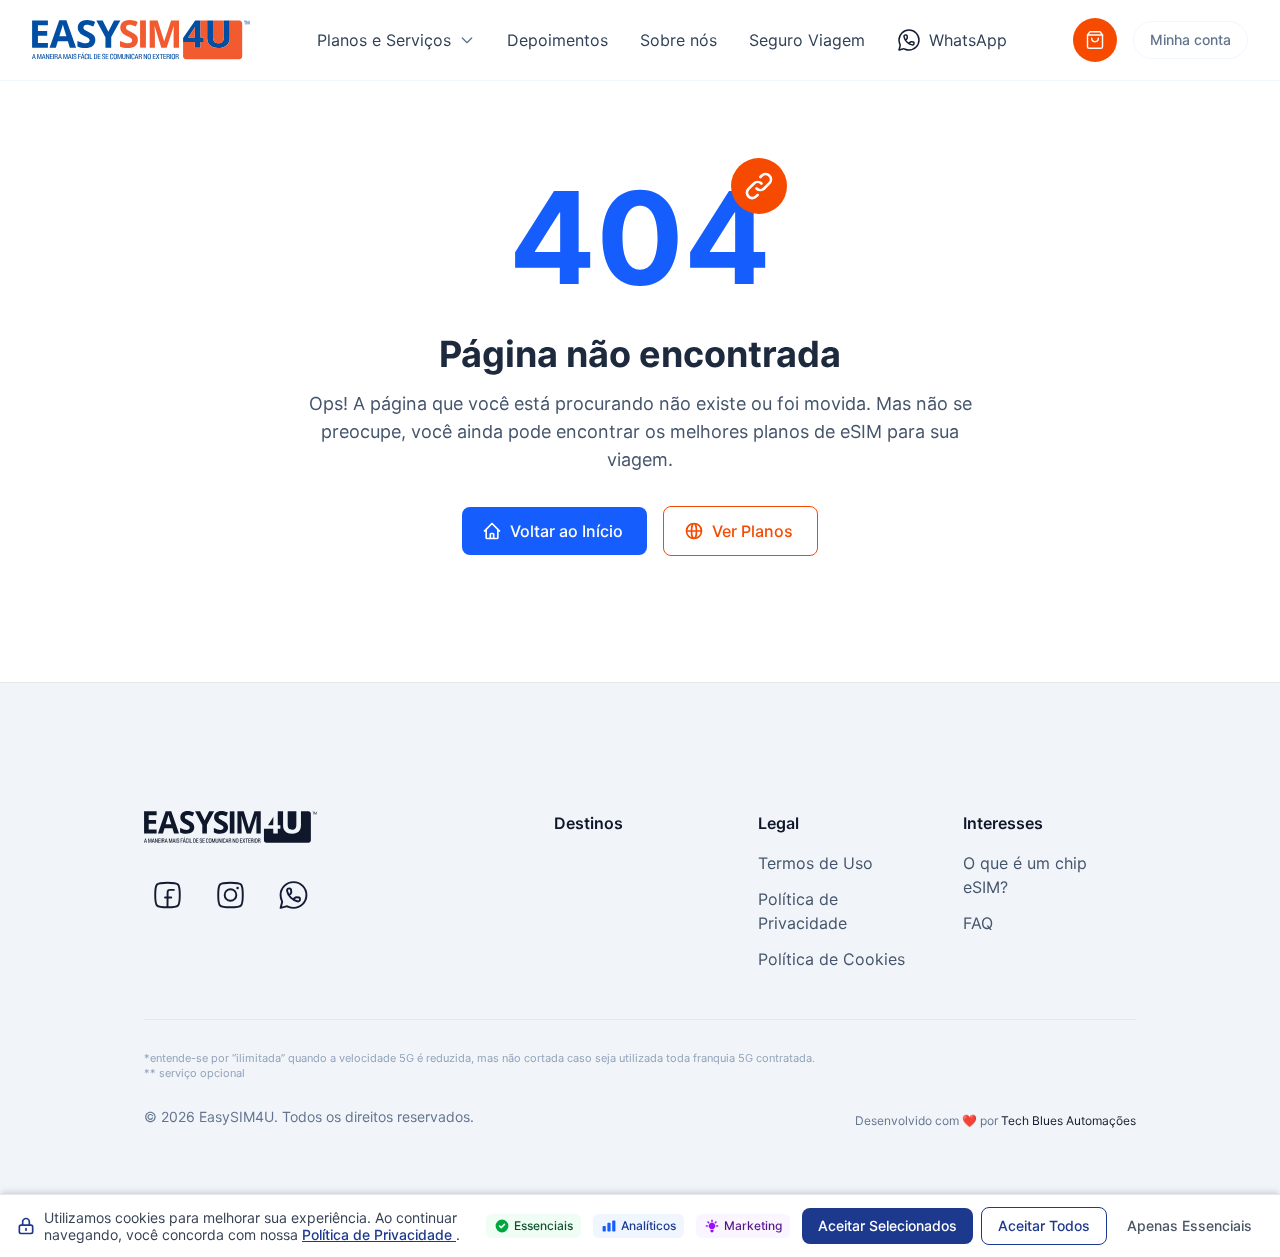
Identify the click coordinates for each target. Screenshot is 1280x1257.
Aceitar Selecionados (887, 1225)
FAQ (978, 923)
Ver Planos (752, 531)
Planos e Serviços (384, 40)
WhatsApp (968, 40)
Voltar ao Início (566, 531)
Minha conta (1190, 39)
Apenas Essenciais (1189, 1225)
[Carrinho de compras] (1095, 40)
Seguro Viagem (807, 40)
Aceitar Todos (1044, 1225)
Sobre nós (678, 40)
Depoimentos (557, 40)
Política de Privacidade (379, 1234)
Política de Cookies (831, 959)
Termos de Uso (815, 863)
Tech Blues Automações (1068, 1120)
